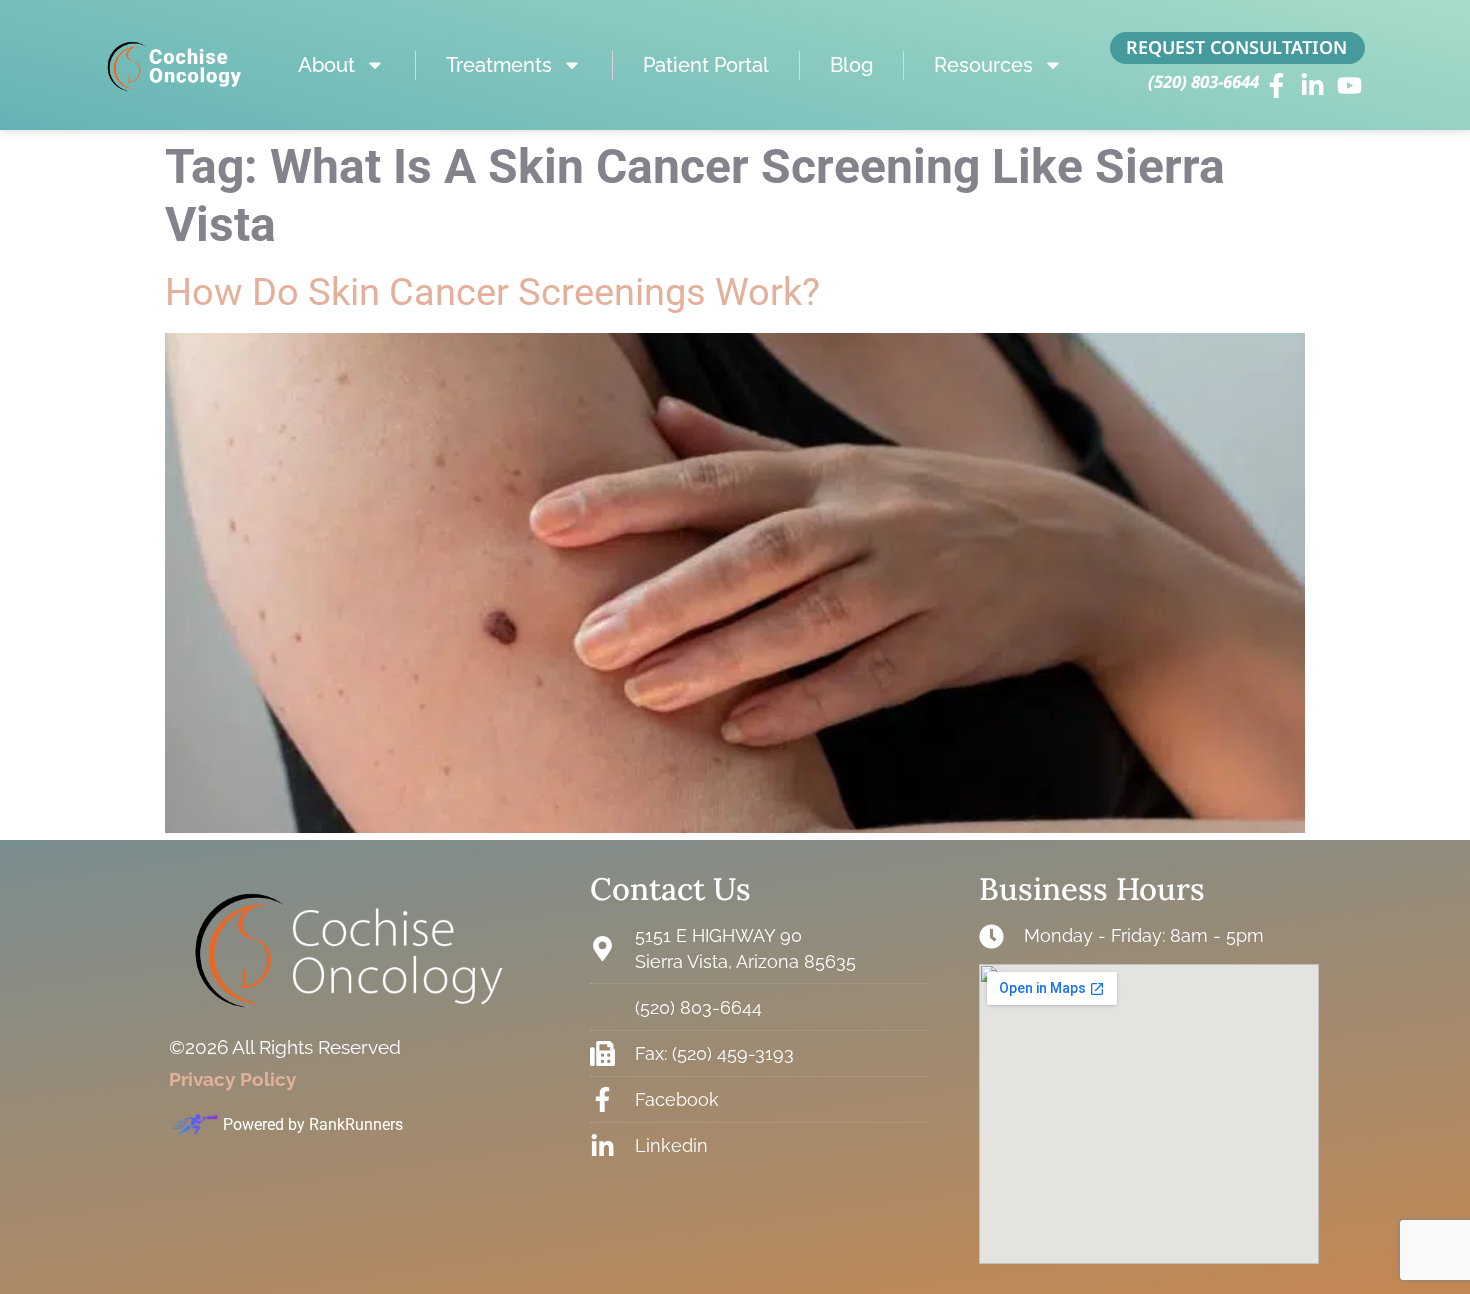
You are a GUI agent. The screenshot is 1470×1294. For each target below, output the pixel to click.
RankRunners (356, 1124)
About (326, 65)
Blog (851, 65)
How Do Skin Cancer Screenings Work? (492, 292)
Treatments (499, 65)
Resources (983, 65)
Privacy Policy (232, 1079)
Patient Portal (706, 65)
